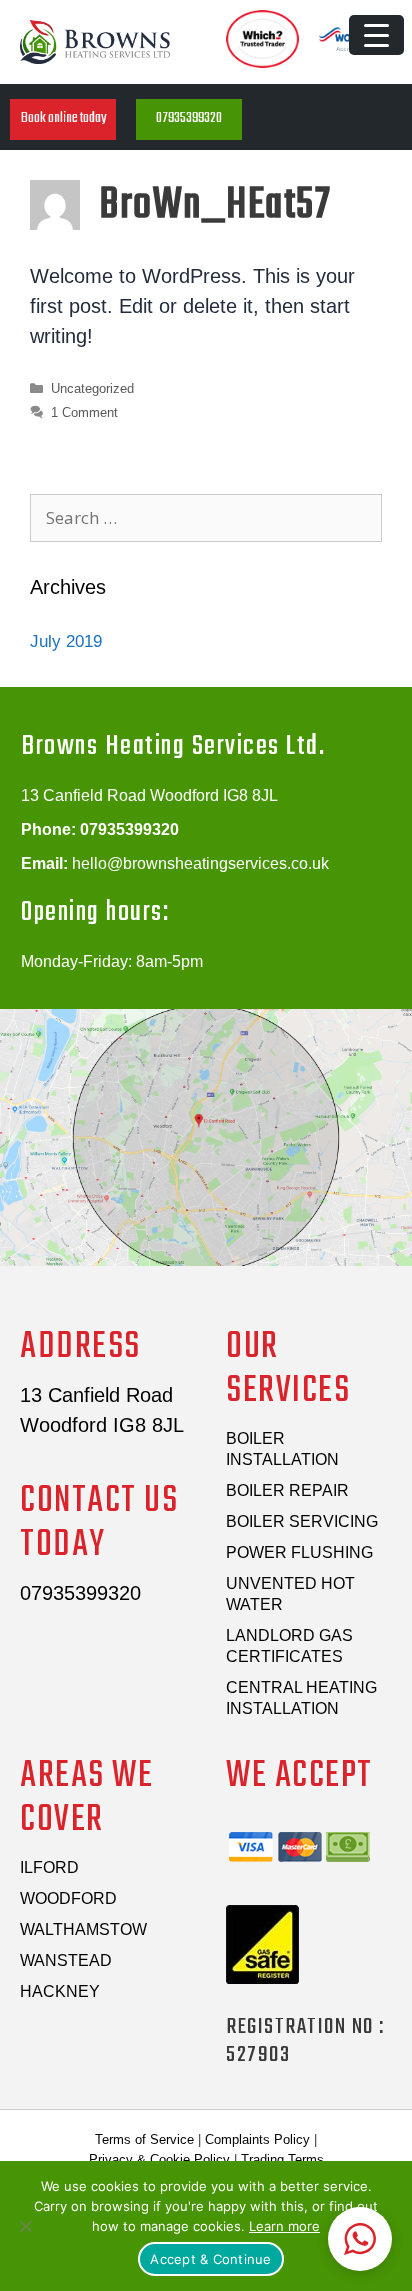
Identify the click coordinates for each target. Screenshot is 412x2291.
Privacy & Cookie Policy (159, 2159)
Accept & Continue (210, 2259)
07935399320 (129, 829)
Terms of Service (144, 2139)
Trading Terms (282, 2159)
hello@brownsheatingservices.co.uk (200, 863)
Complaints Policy (257, 2139)
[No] (25, 2226)
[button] (63, 119)
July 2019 (66, 641)
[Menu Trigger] (376, 35)
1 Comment (84, 412)
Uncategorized (92, 388)
